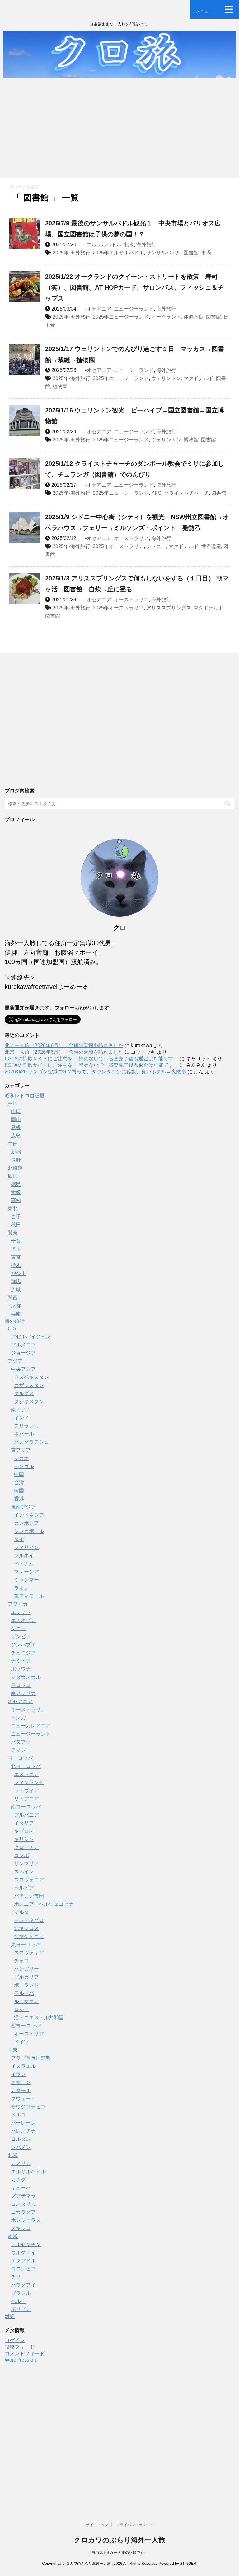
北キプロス (26, 1928)
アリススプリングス (169, 608)
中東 (13, 2050)
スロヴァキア (29, 1953)
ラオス (21, 1588)
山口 (16, 1111)
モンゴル (24, 1466)
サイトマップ (97, 2525)
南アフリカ (23, 1693)
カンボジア (26, 1523)
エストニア (26, 1774)
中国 (13, 1103)
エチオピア (23, 1620)
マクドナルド (199, 378)
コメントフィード (25, 2354)
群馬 (16, 1281)
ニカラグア (23, 2212)
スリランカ (26, 1426)
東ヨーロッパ (26, 1945)
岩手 (16, 1217)
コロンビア (23, 2269)
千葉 (16, 1241)
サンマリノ (26, 1863)
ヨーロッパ (20, 1758)
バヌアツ (21, 1742)
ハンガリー (26, 1969)
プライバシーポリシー (135, 2525)
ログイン (15, 2340)
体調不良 (194, 317)
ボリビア (21, 2309)
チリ (16, 2277)
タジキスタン (29, 1401)
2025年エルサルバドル (118, 253)
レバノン (21, 2147)
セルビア (24, 1888)
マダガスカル (26, 1677)
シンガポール (29, 1531)
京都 (16, 1306)
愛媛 (16, 1192)
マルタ (21, 1912)
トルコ (18, 2115)
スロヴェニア (29, 1880)
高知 (16, 1200)
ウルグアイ (23, 2253)
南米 (13, 2236)
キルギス (24, 1393)
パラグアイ (23, 2285)
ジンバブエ (23, 1645)
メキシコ (21, 2228)
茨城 (16, 1290)
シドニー (156, 546)
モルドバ (24, 1993)
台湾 (19, 1483)
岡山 (16, 1119)
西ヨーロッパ (26, 2026)
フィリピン (26, 1547)
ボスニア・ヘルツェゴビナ (44, 1904)
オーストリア (29, 2034)
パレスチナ (23, 2131)
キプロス (24, 1831)
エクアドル (23, 2261)
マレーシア (26, 1572)
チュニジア (23, 1653)
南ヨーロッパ (26, 1807)
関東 (13, 1233)
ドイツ (21, 2042)
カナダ (18, 2180)
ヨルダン (21, 2139)
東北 (13, 1209)
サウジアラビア (28, 2107)
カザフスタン (29, 1385)
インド (21, 1418)
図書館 (191, 253)
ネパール (24, 1434)
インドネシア (29, 1515)
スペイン (24, 1872)
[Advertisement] (119, 131)
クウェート (23, 2099)
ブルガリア (26, 1977)
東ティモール (29, 1596)
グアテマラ (23, 2196)
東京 (16, 1257)
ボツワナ (21, 1669)
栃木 (16, 1265)
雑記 (10, 2316)
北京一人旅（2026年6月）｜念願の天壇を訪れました (64, 1045)
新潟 (16, 1152)
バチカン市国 (29, 1896)
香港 (19, 1499)
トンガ (18, 1718)
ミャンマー (26, 1580)
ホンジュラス (26, 2220)
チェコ (21, 1961)
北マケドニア (29, 1936)
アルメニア (23, 1345)
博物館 (191, 440)
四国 (13, 1176)
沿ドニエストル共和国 (39, 2017)
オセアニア (99, 309)
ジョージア (23, 1353)
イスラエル (23, 2066)
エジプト (21, 1612)
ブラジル (21, 2293)
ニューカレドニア (31, 1726)
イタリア (24, 1823)
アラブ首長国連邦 (31, 2058)
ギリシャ (24, 1839)
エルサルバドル (104, 245)
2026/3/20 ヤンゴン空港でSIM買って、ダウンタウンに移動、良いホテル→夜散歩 (95, 1072)
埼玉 (16, 1249)
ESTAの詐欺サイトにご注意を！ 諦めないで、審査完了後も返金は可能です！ (91, 1059)
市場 (206, 253)
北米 (129, 245)
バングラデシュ (31, 1442)
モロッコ (21, 1685)
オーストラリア (131, 538)
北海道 (15, 1168)
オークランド (166, 317)
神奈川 (18, 1273)
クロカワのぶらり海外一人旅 (119, 2540)
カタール (21, 2090)
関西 (13, 1298)
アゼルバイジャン (31, 1337)
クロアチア (26, 1847)
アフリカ (18, 1604)
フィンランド (29, 1782)
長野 (16, 1160)
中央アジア (23, 1369)
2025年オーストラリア (118, 546)
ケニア (18, 1628)
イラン (18, 2074)
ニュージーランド (134, 309)
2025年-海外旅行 (71, 253)
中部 (13, 1144)
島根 (16, 1127)
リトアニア (26, 1799)
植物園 (60, 386)
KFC (156, 493)
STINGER (188, 2564)
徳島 (16, 1184)
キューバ (21, 2188)
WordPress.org (21, 2360)
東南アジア (23, 1507)
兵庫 (16, 1314)
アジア (15, 1361)
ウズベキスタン (31, 1377)
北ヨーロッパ (26, 1766)
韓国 (19, 1491)
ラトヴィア (26, 1791)
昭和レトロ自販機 (25, 1096)
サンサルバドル (164, 253)
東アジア (21, 1450)
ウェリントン (166, 378)
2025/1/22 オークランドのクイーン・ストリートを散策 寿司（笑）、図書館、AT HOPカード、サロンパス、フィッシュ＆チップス (134, 287)
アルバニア (26, 1815)
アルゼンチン (26, 2244)
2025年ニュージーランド (121, 317)
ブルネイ (24, 1555)
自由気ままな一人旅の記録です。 (119, 2553)
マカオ (21, 1458)
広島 (16, 1136)
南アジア (21, 1410)
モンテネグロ (29, 1920)
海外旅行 (146, 245)
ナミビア (21, 1661)
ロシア (21, 2009)
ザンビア (21, 1637)
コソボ (21, 1855)
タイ (19, 1539)
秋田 (16, 1225)
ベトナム (24, 1564)
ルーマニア (26, 2001)
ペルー (18, 2301)
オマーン (21, 2082)
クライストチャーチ (186, 493)
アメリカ (21, 2163)
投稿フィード (20, 2347)
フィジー (21, 1750)
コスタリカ (23, 2204)
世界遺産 (211, 546)
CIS (12, 1329)
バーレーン (23, 2123)
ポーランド (26, 1985)
